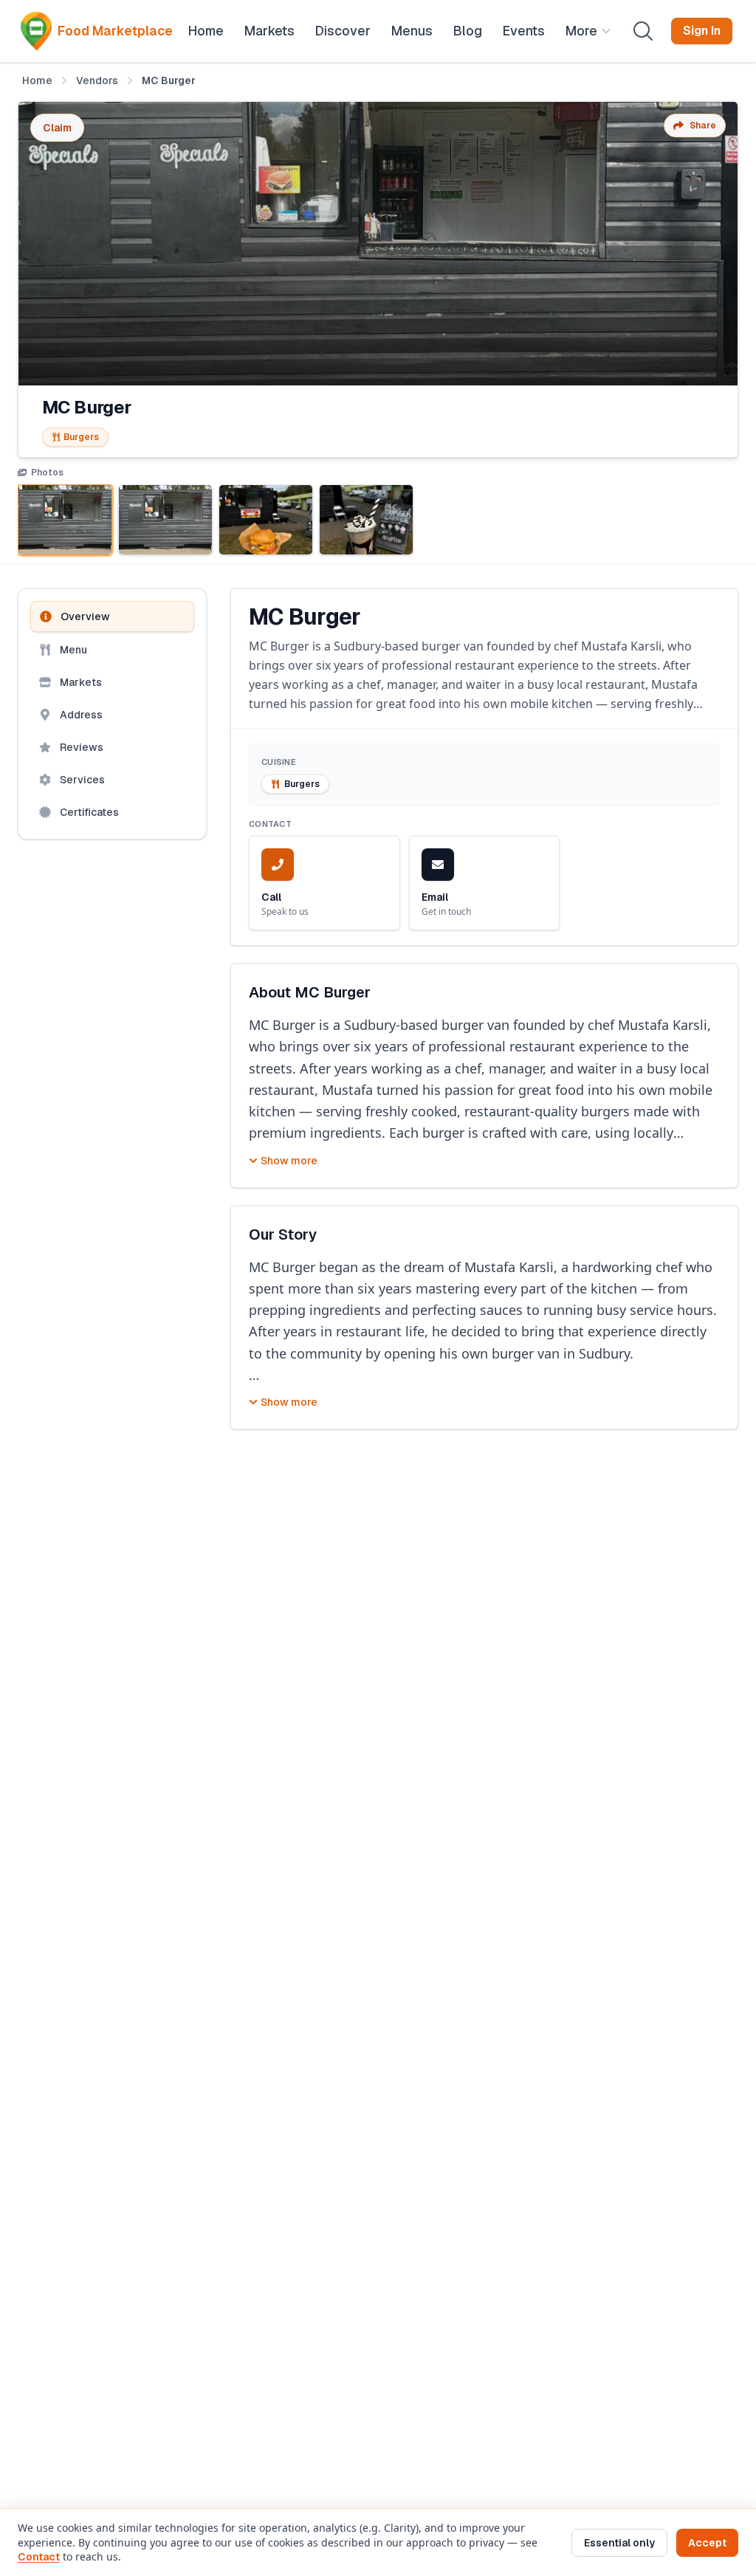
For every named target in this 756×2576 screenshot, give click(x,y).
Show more (289, 1161)
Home (37, 80)
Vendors (97, 80)
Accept (707, 2543)
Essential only (619, 2543)
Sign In (702, 31)
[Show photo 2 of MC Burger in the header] (165, 520)
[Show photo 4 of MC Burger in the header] (366, 520)
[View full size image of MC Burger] (378, 244)
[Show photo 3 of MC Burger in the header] (266, 520)
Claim (57, 128)
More (581, 31)
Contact (39, 2557)
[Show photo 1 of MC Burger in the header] (65, 520)
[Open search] (643, 31)
